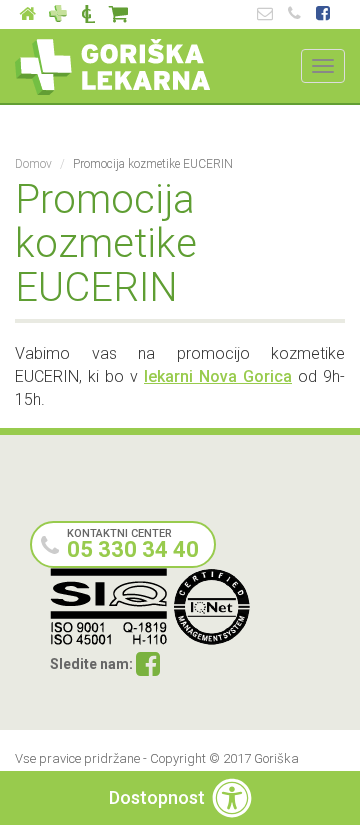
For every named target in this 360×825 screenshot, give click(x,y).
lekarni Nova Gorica (218, 376)
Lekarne (58, 14)
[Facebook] (148, 666)
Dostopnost (157, 797)
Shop (118, 14)
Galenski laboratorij (88, 14)
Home (28, 14)
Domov (33, 164)
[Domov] (112, 67)
